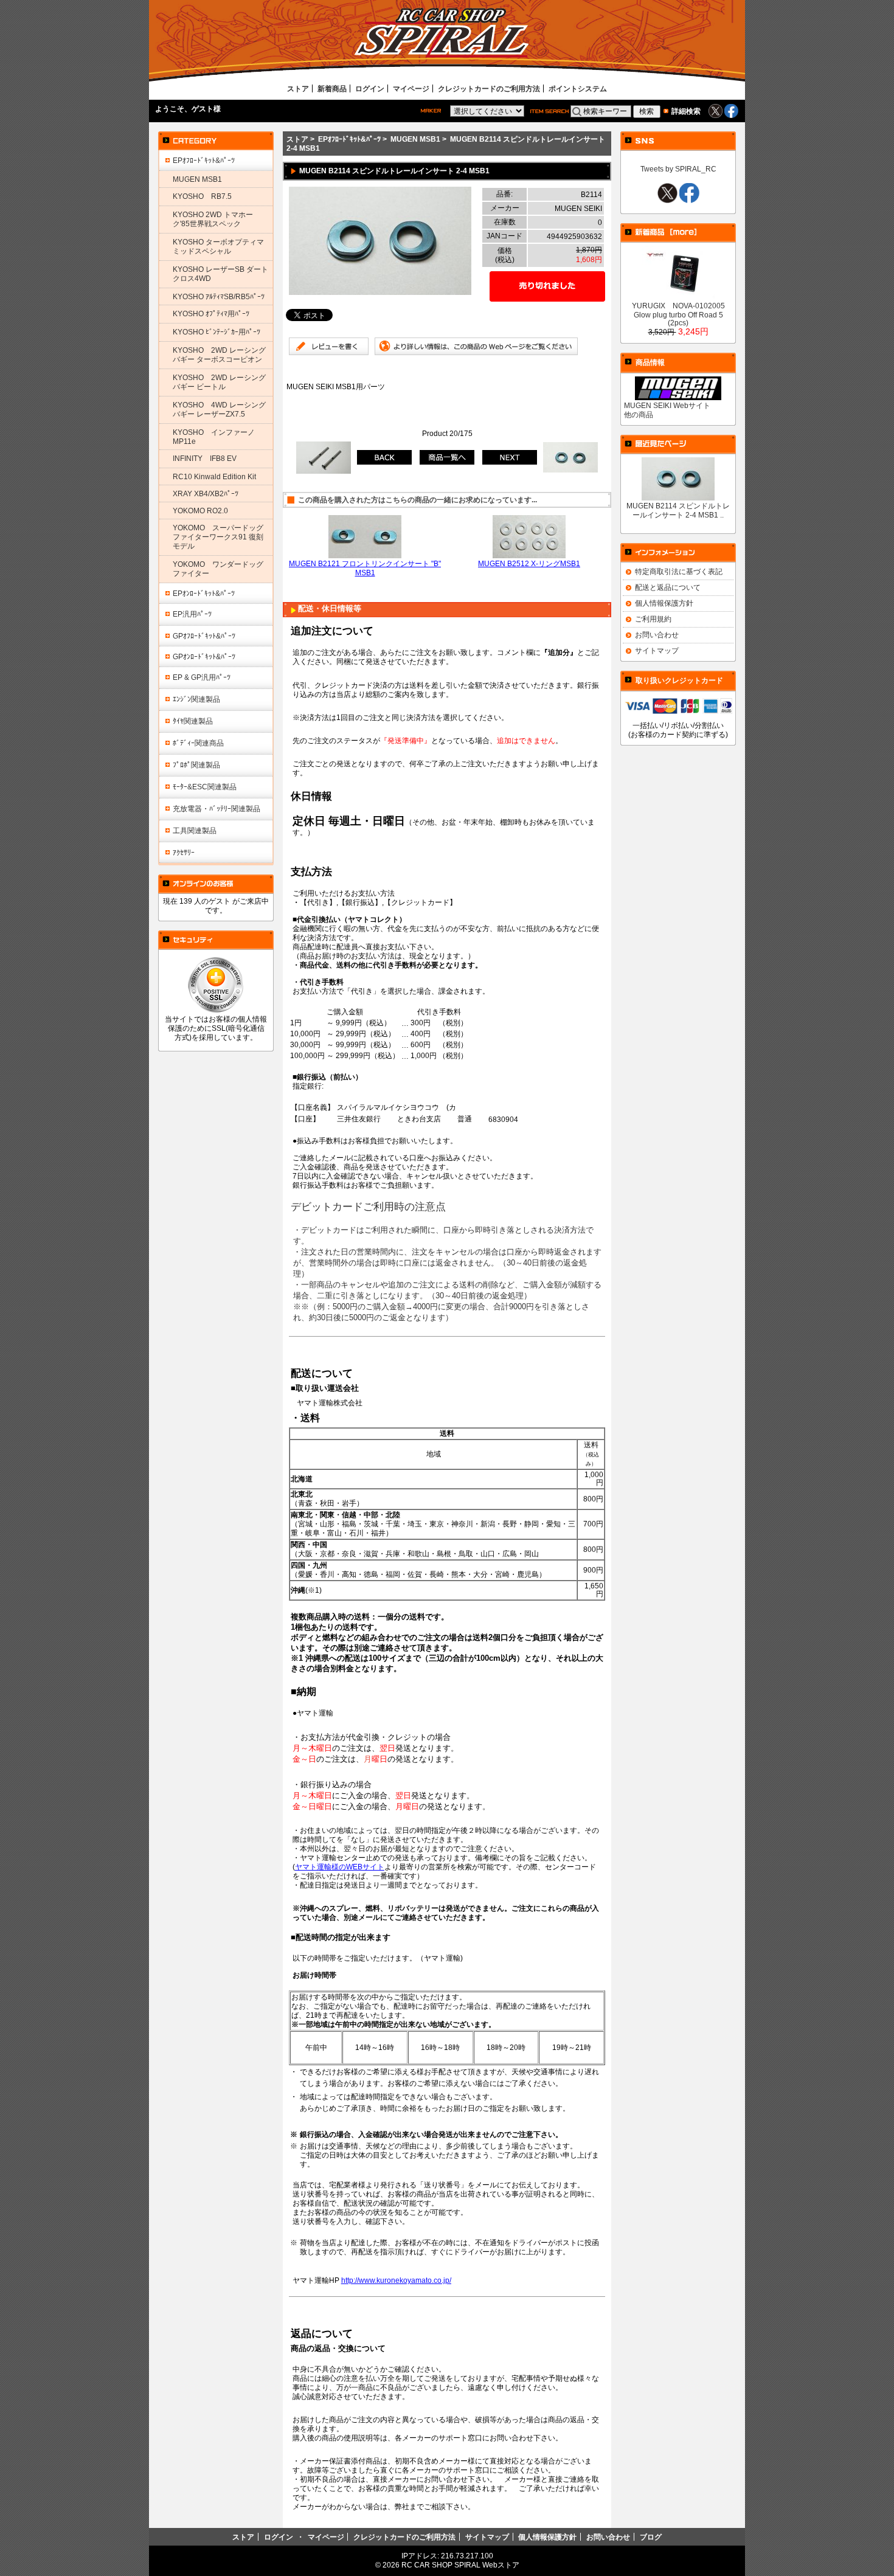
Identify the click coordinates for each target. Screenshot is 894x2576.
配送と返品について (668, 587)
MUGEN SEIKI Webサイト (667, 405)
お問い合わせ (657, 635)
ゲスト (203, 109)
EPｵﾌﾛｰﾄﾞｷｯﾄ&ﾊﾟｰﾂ (349, 139)
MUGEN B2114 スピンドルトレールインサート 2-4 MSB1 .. (678, 510)
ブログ (651, 2537)
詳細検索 (686, 111)
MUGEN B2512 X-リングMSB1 (529, 563)
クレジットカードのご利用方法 (489, 88)
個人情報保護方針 (664, 603)
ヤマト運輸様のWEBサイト (340, 1867)
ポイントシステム (578, 88)
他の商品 (639, 414)
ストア (298, 88)
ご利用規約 (653, 619)
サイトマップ (657, 650)
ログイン (370, 88)
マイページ (411, 88)
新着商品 (332, 88)
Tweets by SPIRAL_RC (678, 169)
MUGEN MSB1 (415, 139)
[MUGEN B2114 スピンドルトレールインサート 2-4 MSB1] (380, 292)
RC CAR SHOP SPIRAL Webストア (460, 2565)
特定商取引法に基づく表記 (679, 571)
